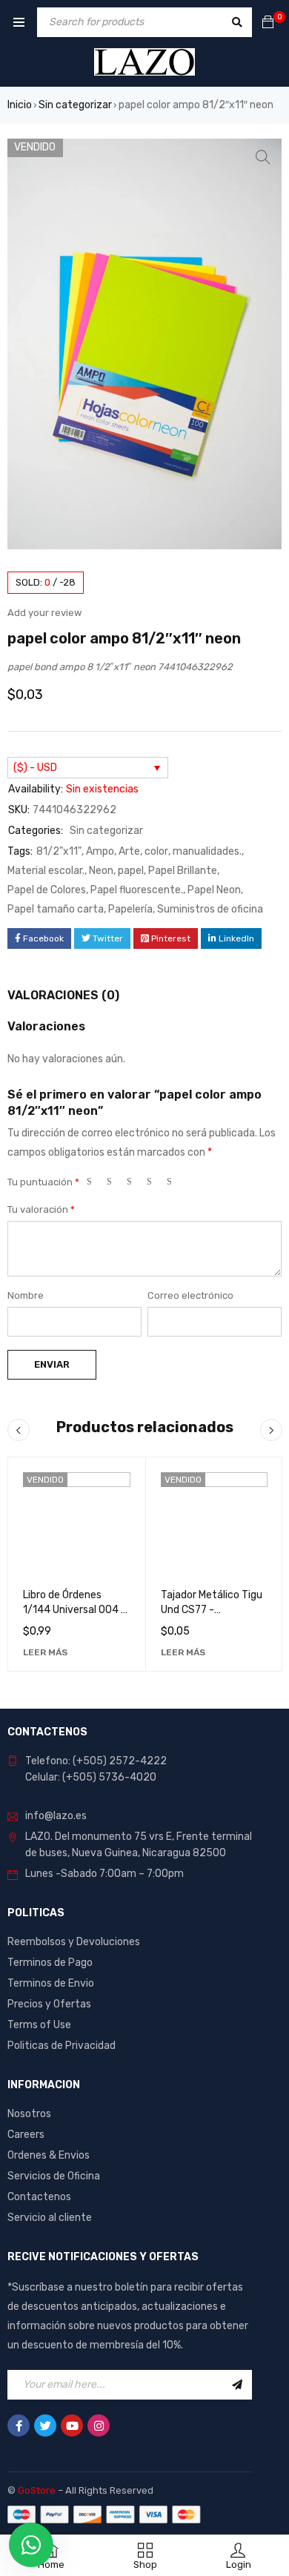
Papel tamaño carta (56, 909)
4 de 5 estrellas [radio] (156, 1185)
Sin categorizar (75, 105)
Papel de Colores (47, 890)
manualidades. (207, 851)
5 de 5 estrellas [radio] (176, 1185)
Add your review (44, 613)
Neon (101, 871)
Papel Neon (214, 890)
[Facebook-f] (19, 2426)
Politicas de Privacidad (62, 2046)
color (156, 851)
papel (131, 871)
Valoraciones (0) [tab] (63, 995)
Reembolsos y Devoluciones (74, 1942)
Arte (129, 851)
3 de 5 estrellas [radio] (136, 1185)
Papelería (130, 909)
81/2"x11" (59, 851)
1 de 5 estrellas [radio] (96, 1185)
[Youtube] (72, 2426)
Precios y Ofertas (49, 2004)
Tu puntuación (43, 1182)
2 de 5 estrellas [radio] (116, 1185)
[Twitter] (45, 2426)
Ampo (100, 851)
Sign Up (237, 2385)
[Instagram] (99, 2426)
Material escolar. (46, 871)
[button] (263, 157)
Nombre (26, 1295)
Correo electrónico (190, 1295)
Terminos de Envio (51, 1983)
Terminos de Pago (50, 1963)
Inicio (20, 105)
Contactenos (39, 2197)
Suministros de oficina (210, 909)
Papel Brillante (183, 871)
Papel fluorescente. (137, 890)
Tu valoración (41, 1209)
